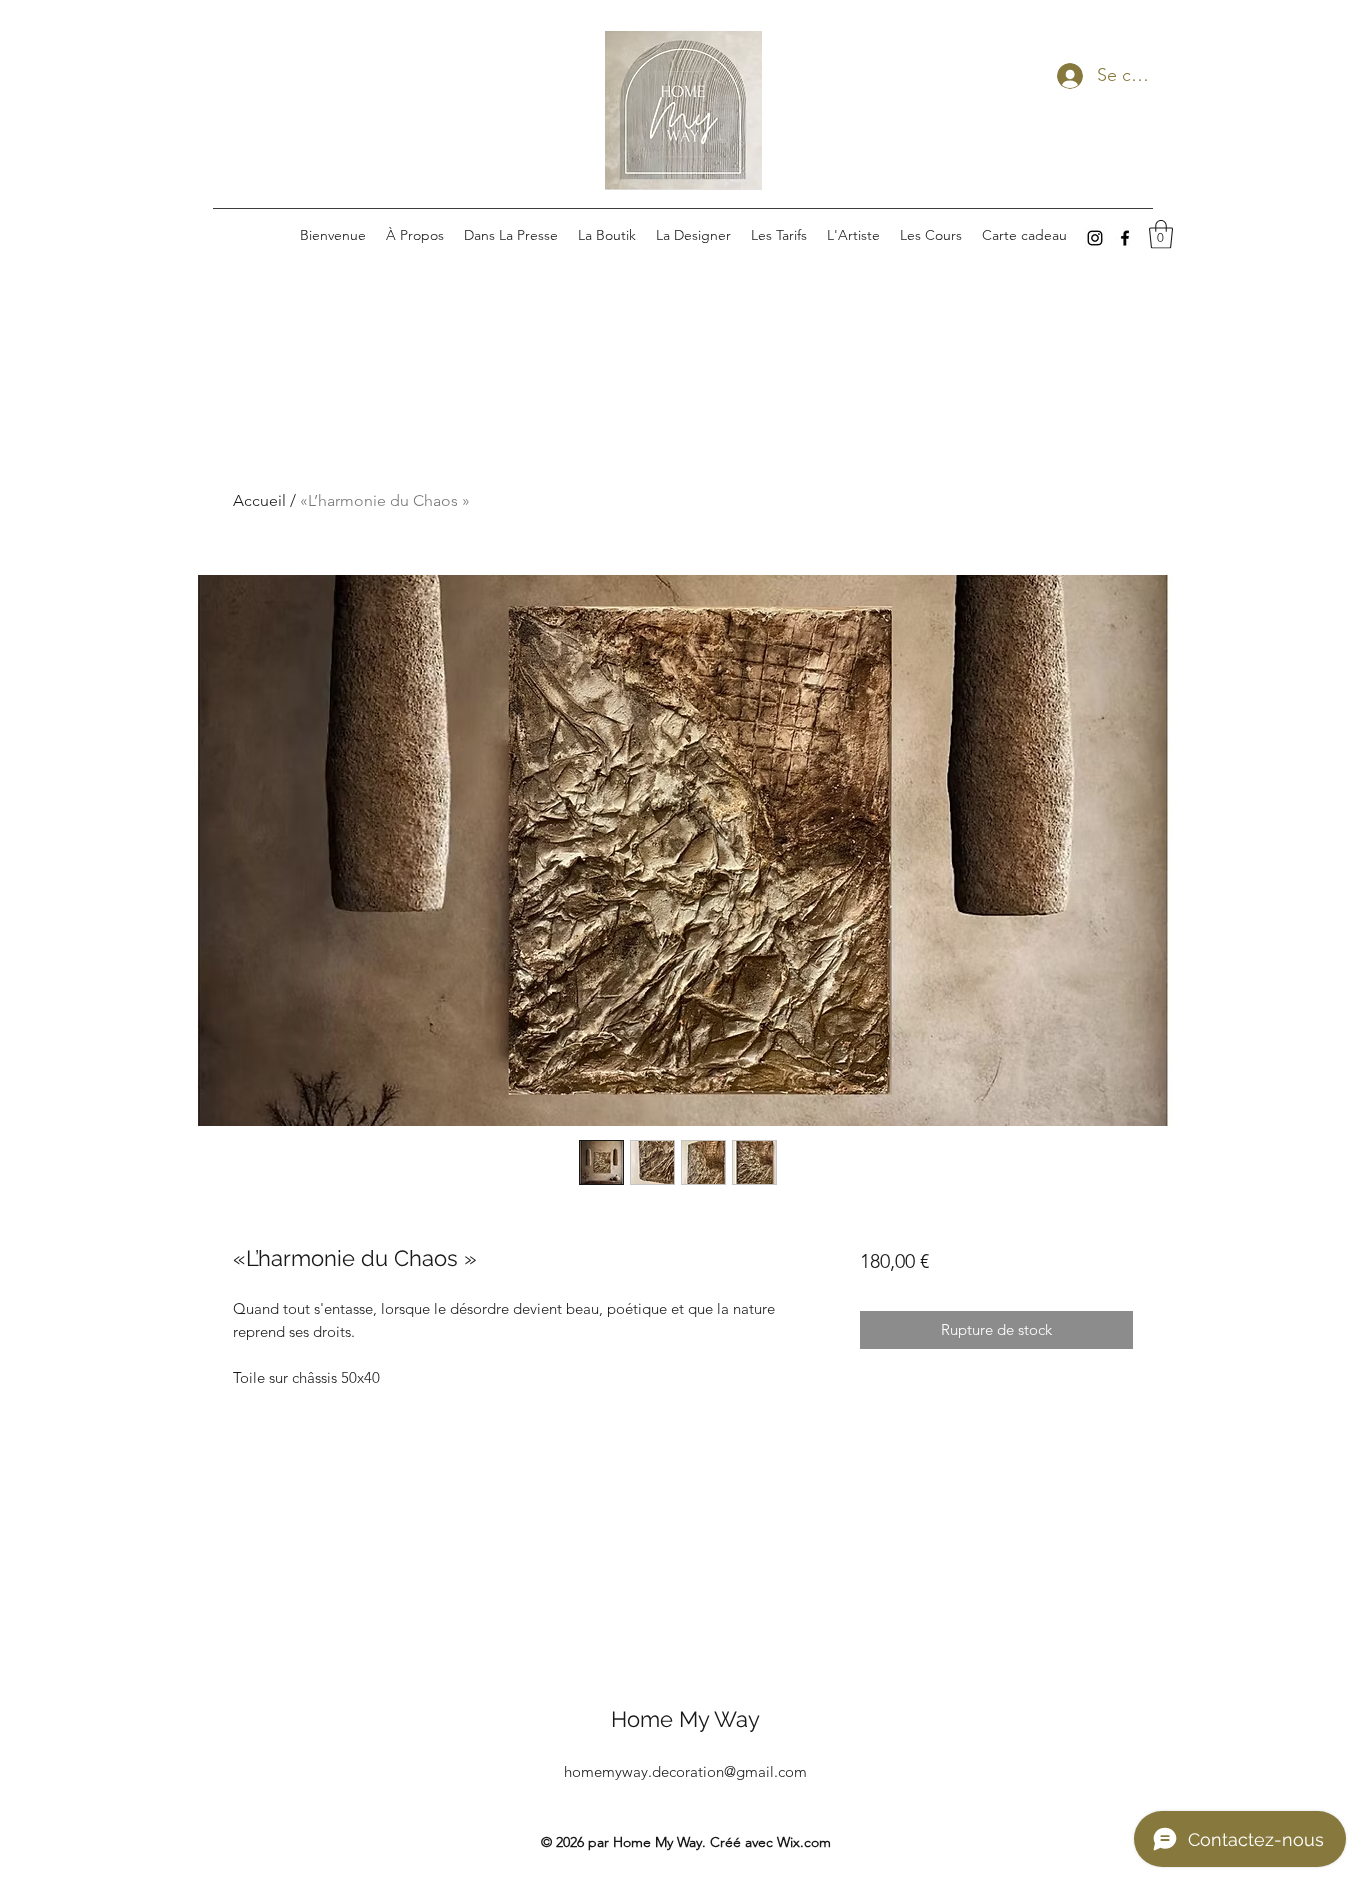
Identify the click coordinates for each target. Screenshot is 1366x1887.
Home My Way (685, 1719)
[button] (1161, 234)
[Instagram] (1095, 238)
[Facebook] (1125, 238)
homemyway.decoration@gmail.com (685, 1771)
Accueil (259, 500)
